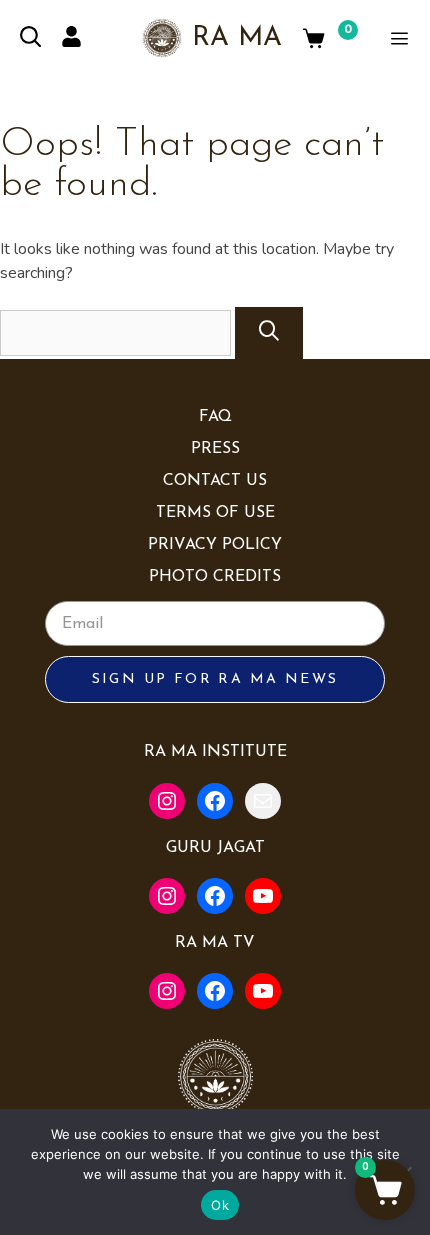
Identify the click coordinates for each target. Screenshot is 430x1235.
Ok (220, 1205)
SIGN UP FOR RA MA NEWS (215, 679)
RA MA (237, 38)
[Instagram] (167, 801)
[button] (385, 1190)
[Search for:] (117, 333)
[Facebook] (215, 801)
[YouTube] (263, 896)
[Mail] (263, 801)
